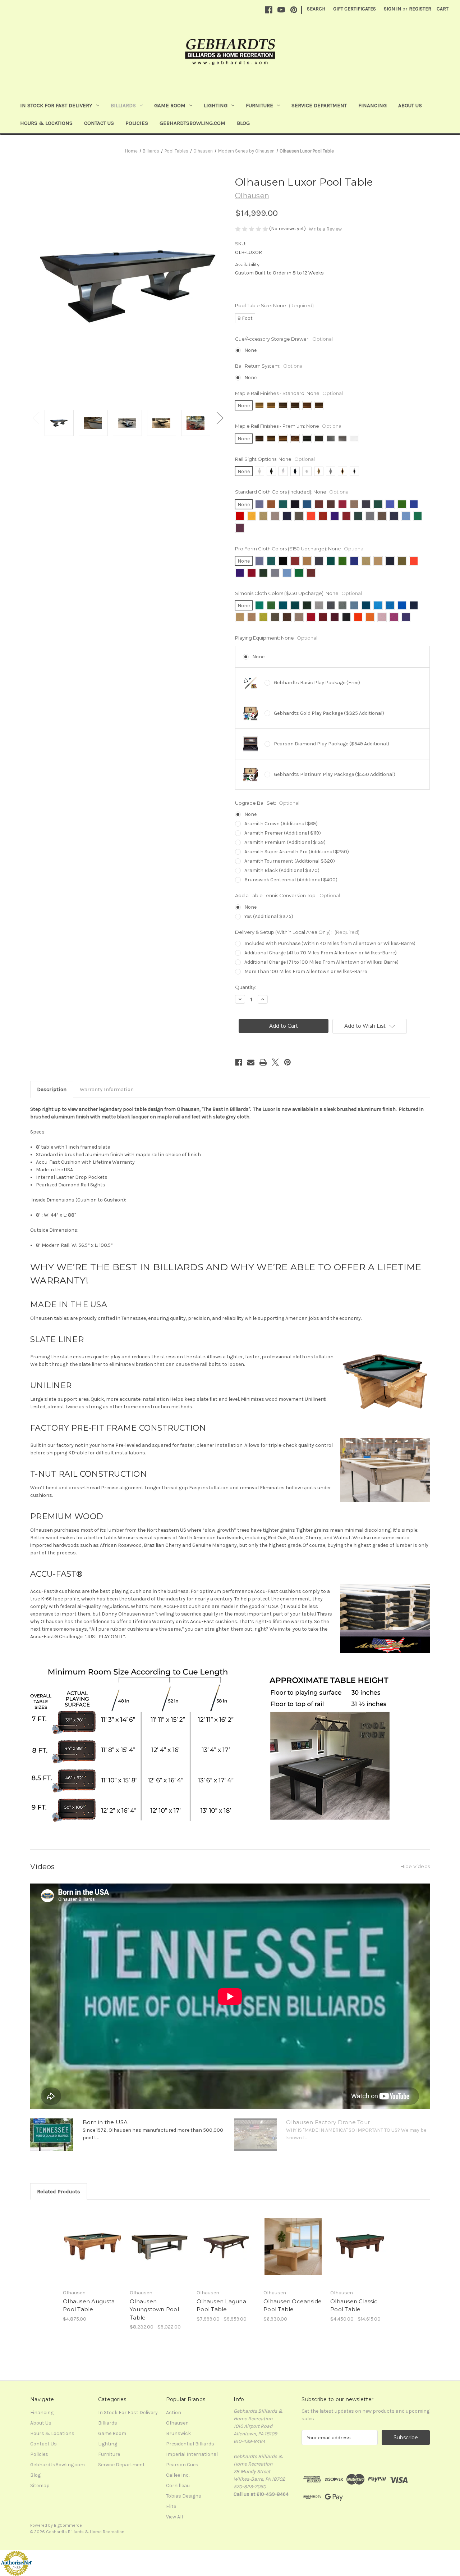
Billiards (123, 105)
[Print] (263, 1062)
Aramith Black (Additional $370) (282, 870)
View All (174, 2517)
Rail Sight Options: (275, 459)
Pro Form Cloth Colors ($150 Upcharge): (300, 549)
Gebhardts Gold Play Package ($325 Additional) (329, 713)
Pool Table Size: (274, 305)
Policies (137, 123)
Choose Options (93, 2252)
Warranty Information (107, 1089)
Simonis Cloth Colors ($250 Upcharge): (298, 593)
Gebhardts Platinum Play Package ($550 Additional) (335, 774)
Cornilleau (178, 2486)
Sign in (392, 9)
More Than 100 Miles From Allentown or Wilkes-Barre (306, 971)
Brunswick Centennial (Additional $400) (291, 880)
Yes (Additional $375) (269, 916)
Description (52, 1089)
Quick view (87, 2240)
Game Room (170, 105)
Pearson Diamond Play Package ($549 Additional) (332, 744)
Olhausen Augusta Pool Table (89, 2305)
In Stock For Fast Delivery (56, 105)
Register (420, 9)
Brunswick (178, 2433)
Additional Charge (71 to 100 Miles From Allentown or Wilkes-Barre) (321, 962)
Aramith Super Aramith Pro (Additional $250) (297, 852)
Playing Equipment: (276, 638)
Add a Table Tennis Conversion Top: (287, 895)
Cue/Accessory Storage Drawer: (284, 339)
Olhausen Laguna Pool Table (221, 2305)
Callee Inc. (178, 2475)
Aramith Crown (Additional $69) (281, 824)
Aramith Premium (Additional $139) (285, 842)
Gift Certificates (355, 9)
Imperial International (192, 2454)
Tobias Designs (184, 2496)
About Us (410, 105)
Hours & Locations (46, 123)
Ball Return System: (269, 366)
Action (174, 2413)
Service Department (319, 105)
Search (316, 9)
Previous (36, 417)
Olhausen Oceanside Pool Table (293, 2305)
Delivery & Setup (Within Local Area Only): (297, 932)
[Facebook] (269, 10)
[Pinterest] (294, 10)
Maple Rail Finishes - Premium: (289, 426)
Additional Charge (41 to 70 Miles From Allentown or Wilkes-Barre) (321, 953)
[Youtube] (281, 10)
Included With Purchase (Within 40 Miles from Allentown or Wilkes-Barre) (330, 943)
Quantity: (246, 987)
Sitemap (40, 2486)
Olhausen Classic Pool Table (354, 2305)
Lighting (216, 105)
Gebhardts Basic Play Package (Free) (317, 683)
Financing (372, 105)
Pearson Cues (182, 2465)
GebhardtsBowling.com (192, 123)
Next (220, 417)
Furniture (259, 105)
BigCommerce (68, 2525)
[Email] (251, 1062)
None (250, 350)
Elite (171, 2506)
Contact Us (99, 123)
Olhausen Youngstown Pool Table (154, 2309)
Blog (243, 123)
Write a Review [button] (325, 229)
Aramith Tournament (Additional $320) (290, 861)
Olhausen (177, 2423)
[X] (275, 1062)
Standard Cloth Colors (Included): (292, 492)
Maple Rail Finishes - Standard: (289, 393)
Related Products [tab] (59, 2191)
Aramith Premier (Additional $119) (283, 833)
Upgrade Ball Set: (267, 803)
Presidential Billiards (190, 2444)
